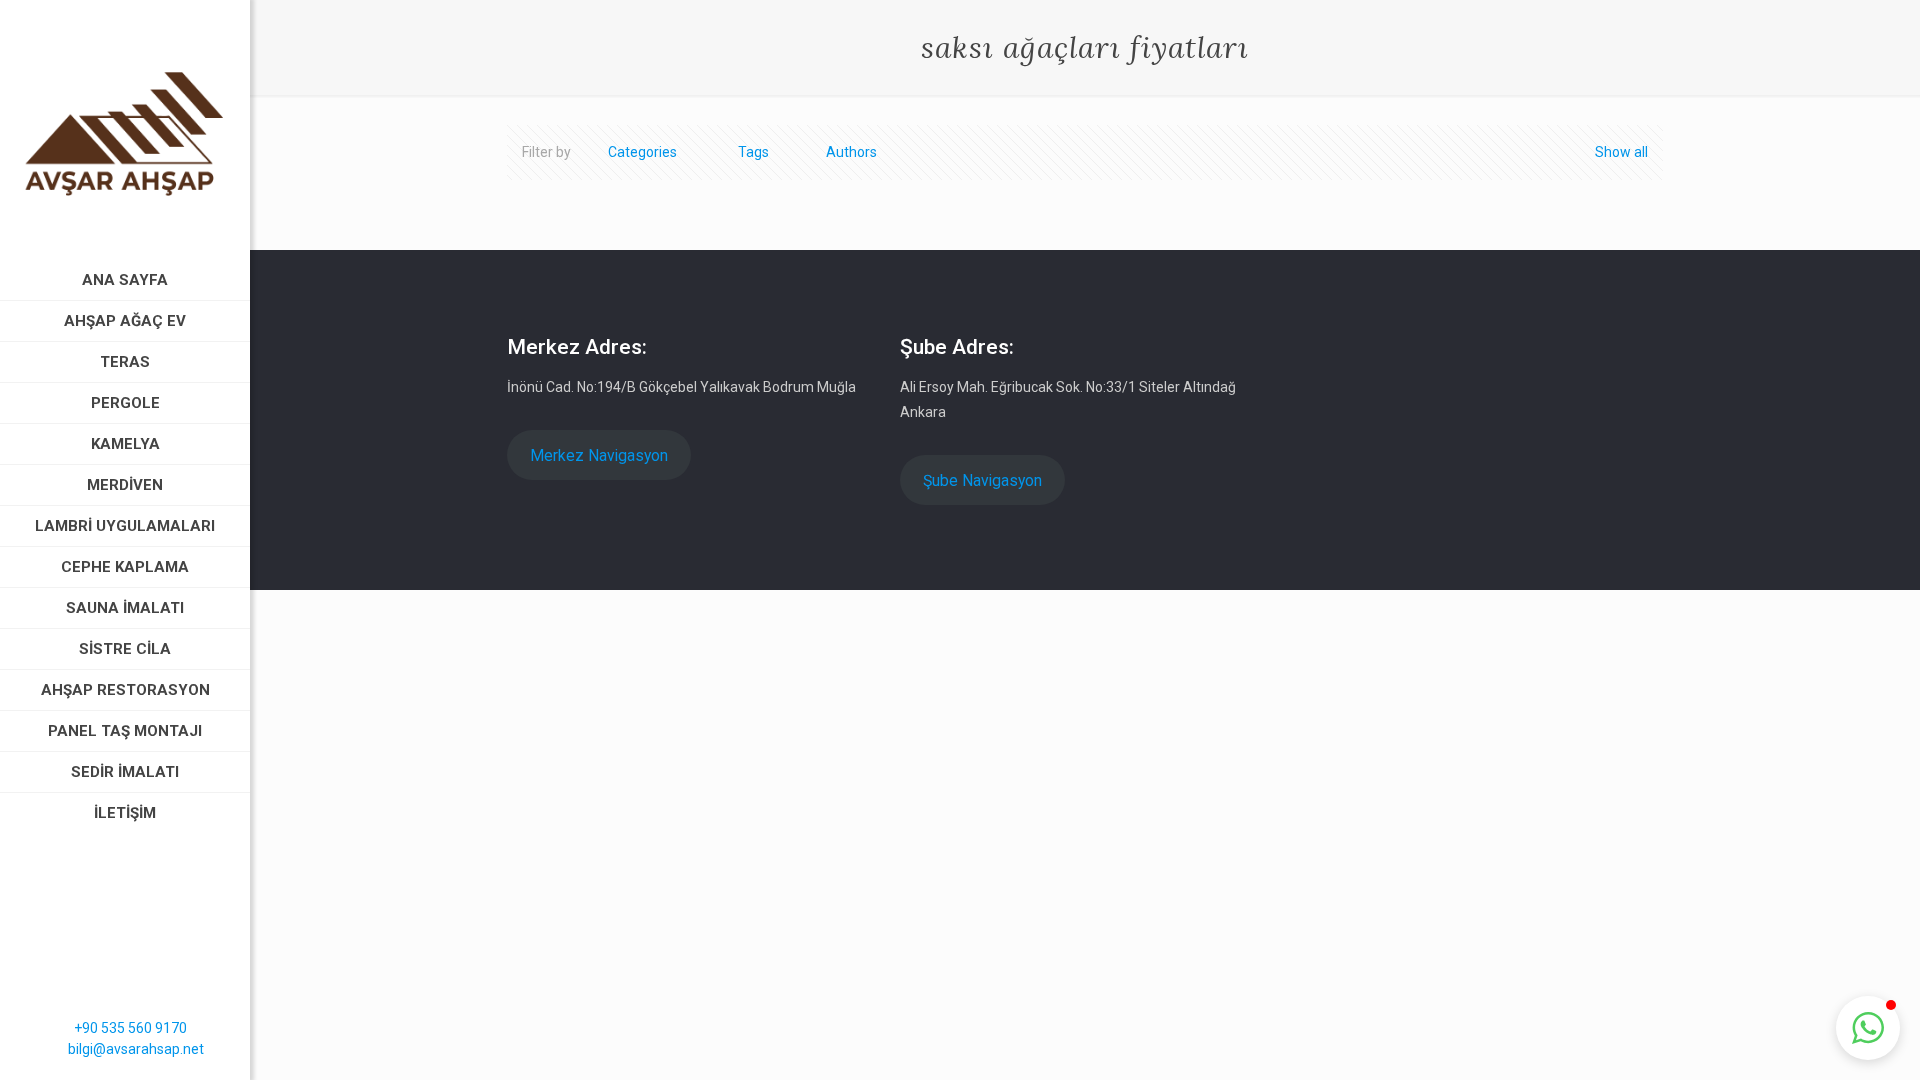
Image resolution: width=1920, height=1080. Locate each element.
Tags (753, 152)
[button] (1868, 1028)
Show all (1621, 152)
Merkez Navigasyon (599, 455)
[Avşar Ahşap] (125, 130)
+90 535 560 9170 (130, 1028)
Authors (851, 152)
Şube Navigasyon (982, 480)
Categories (642, 152)
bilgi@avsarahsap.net (136, 1049)
